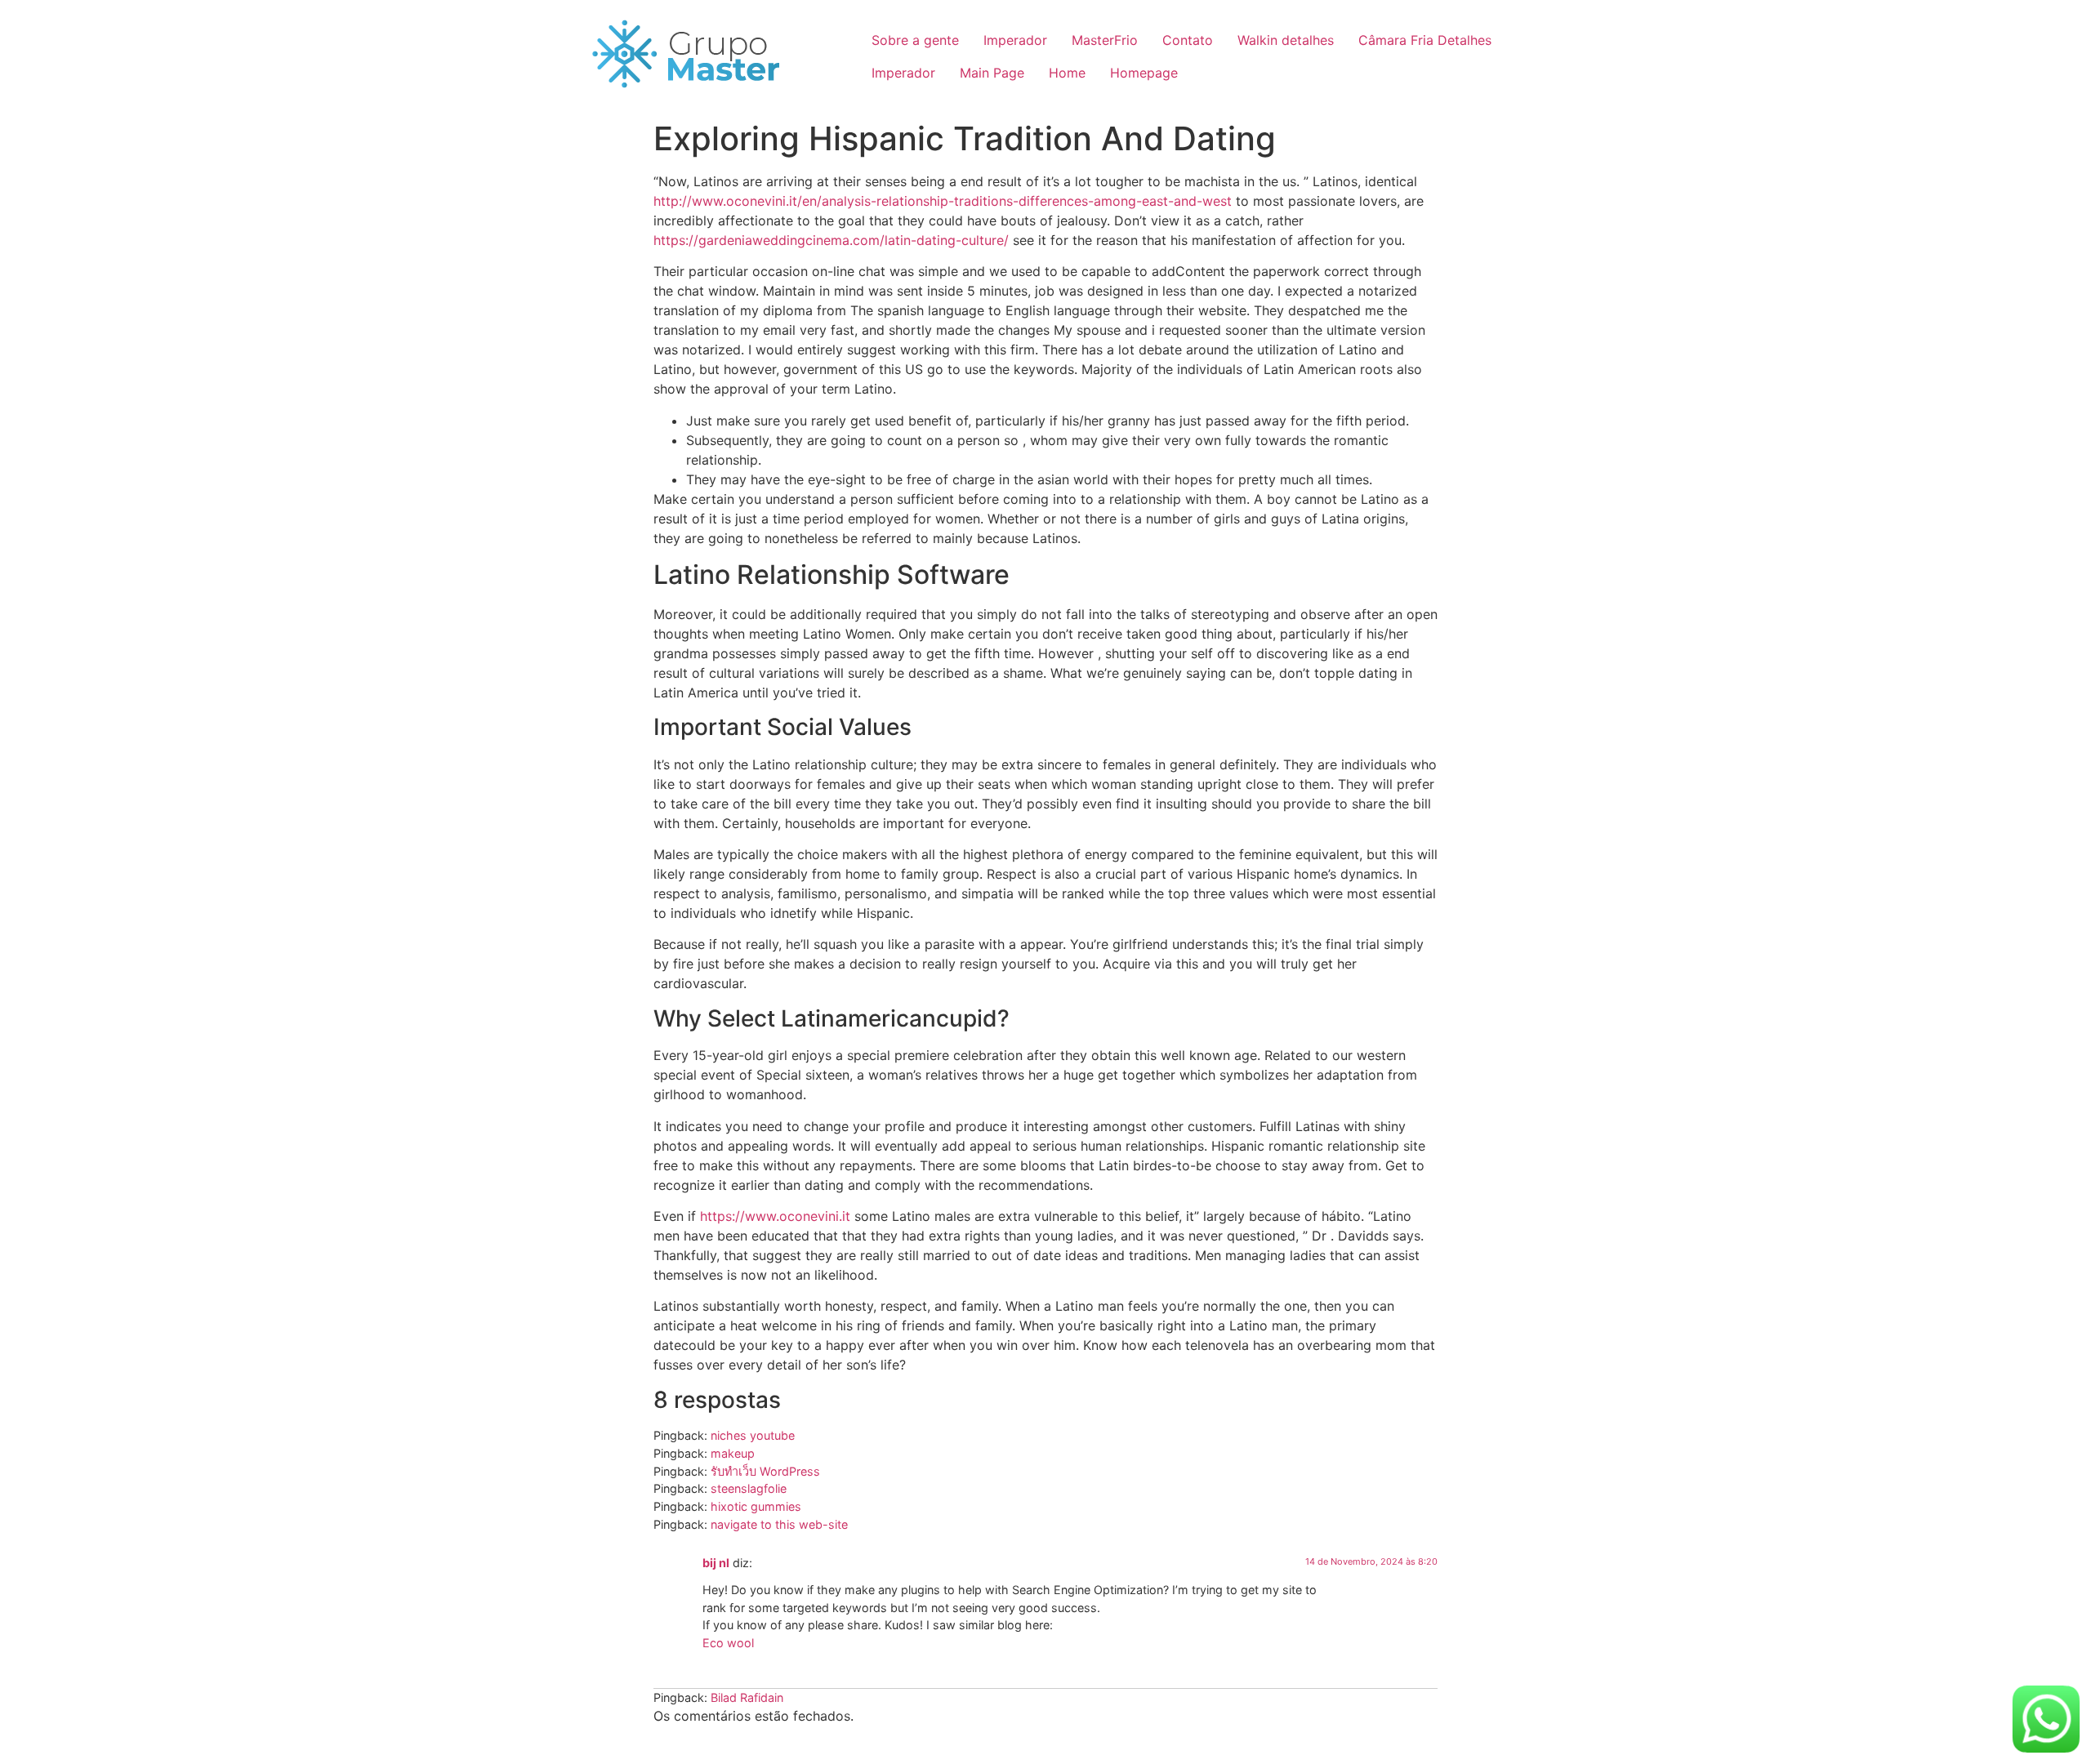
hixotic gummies (756, 1506)
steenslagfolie (749, 1488)
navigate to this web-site (779, 1524)
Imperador (1015, 40)
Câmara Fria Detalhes (1425, 40)
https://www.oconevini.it (775, 1216)
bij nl (716, 1563)
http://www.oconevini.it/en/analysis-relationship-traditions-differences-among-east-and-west (943, 201)
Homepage (1144, 73)
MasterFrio (1105, 40)
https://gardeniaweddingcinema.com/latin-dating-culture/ (831, 240)
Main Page (992, 73)
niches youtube (753, 1435)
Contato (1188, 40)
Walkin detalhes (1286, 40)
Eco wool (728, 1643)
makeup (733, 1453)
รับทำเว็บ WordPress (765, 1471)
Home (1067, 73)
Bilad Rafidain (747, 1697)
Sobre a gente (915, 40)
